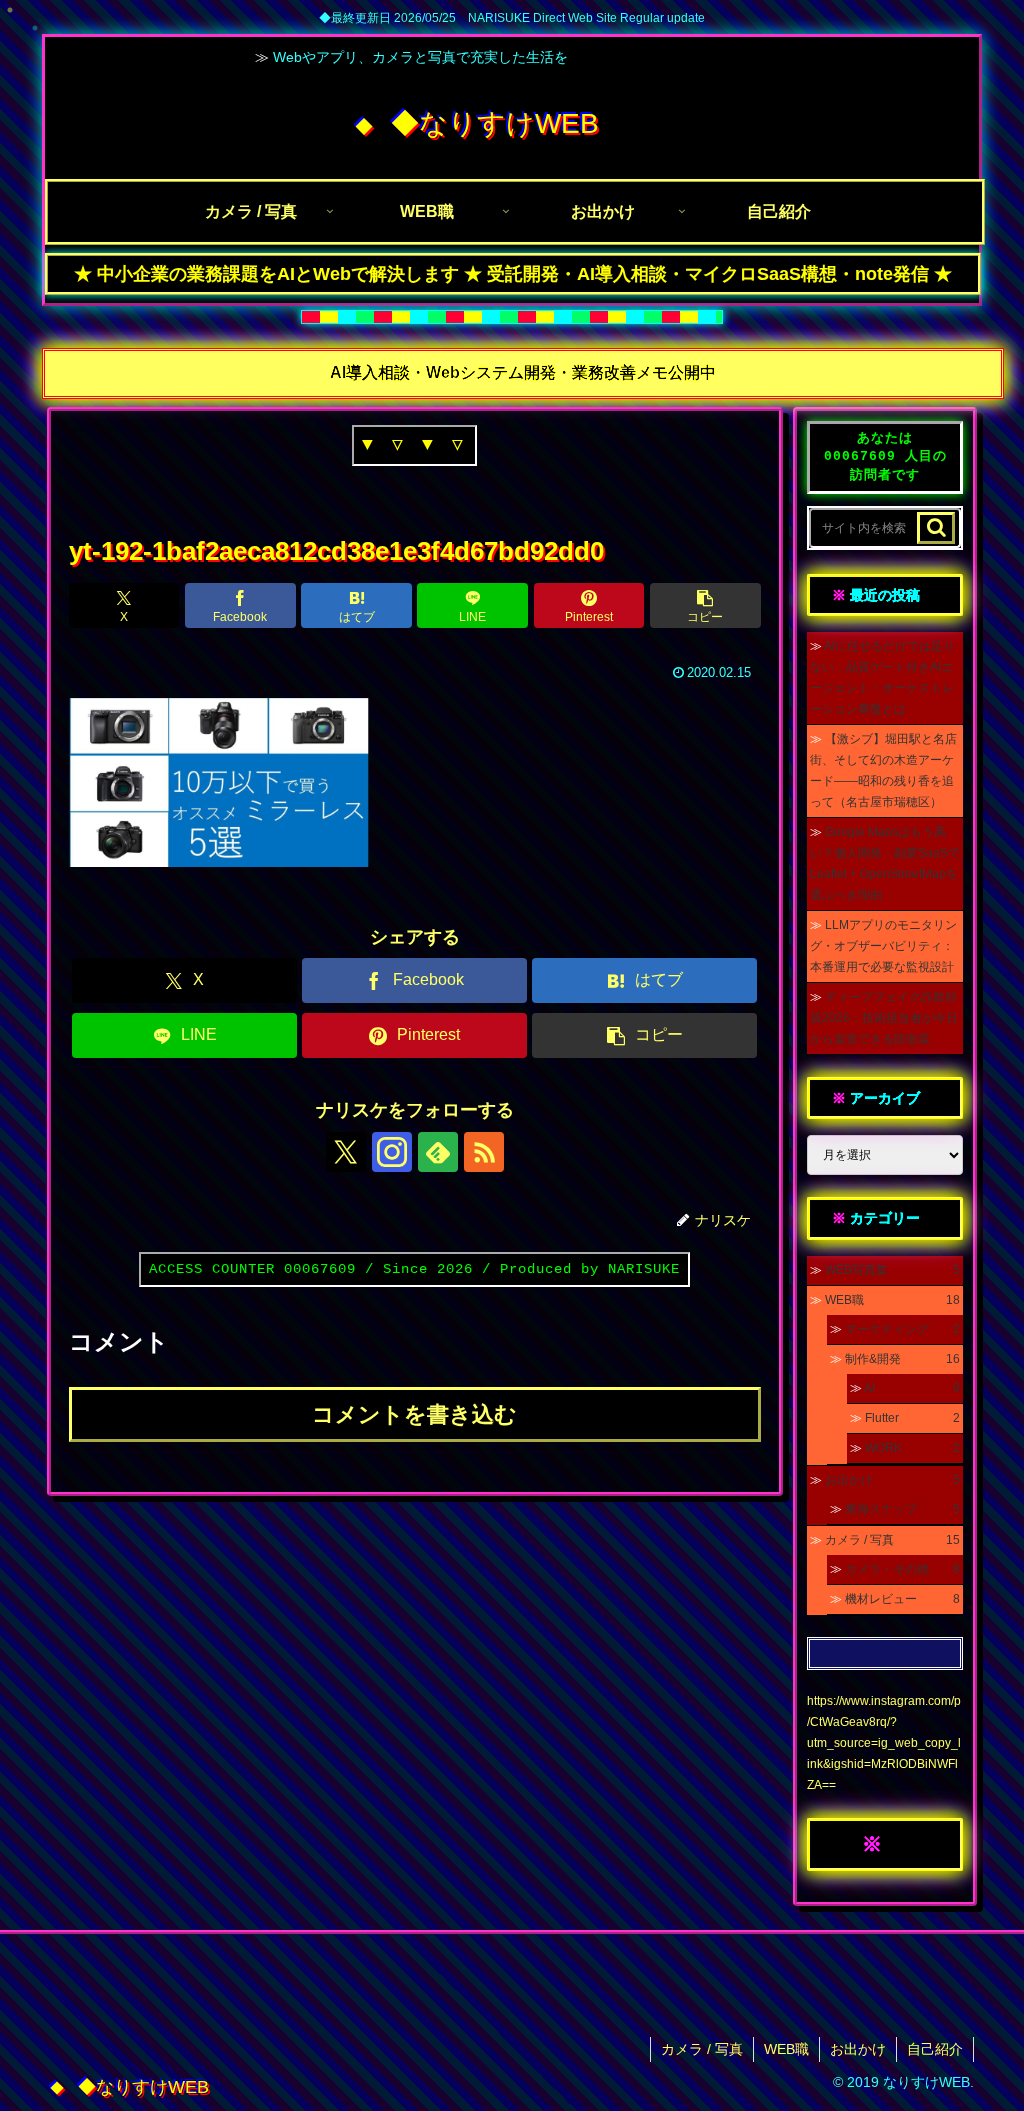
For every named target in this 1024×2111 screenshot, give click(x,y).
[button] (705, 605)
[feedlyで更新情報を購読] (438, 1152)
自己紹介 (935, 2049)
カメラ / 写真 (702, 2049)
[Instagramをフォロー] (392, 1152)
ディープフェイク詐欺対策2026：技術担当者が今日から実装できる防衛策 (884, 1018)
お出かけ (858, 2049)
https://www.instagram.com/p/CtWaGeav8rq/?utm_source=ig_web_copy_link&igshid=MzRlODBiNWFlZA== (884, 1743)
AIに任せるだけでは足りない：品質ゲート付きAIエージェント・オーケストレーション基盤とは (882, 677)
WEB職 (786, 2049)
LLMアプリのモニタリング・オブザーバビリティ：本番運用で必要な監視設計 (883, 946)
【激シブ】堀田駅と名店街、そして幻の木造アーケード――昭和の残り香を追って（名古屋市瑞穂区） (883, 770)
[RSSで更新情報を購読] (484, 1152)
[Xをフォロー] (346, 1152)
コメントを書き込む (414, 1414)
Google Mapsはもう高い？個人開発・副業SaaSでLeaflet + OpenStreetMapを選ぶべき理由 (885, 863)
